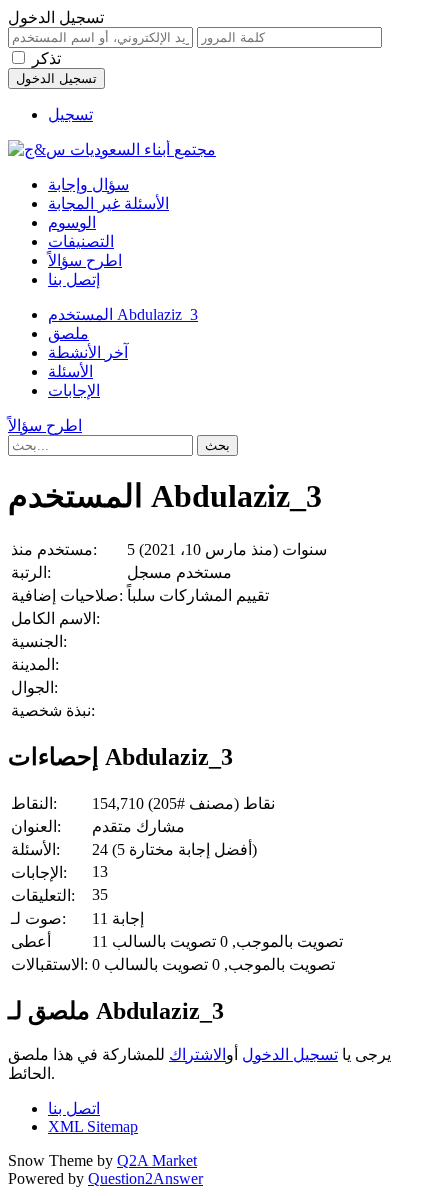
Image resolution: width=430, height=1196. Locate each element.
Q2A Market (157, 1160)
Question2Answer (145, 1178)
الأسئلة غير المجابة (108, 203)
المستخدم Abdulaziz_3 (123, 314)
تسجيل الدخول (290, 1054)
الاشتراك (197, 1054)
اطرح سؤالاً (85, 260)
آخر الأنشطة (88, 352)
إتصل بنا (74, 279)
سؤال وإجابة (88, 184)
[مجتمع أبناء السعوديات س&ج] (112, 149)
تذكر (46, 58)
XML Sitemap (93, 1126)
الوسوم (72, 222)
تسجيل (70, 114)
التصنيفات (81, 241)
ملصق (68, 333)
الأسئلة (70, 371)
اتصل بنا (74, 1108)
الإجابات (74, 390)
